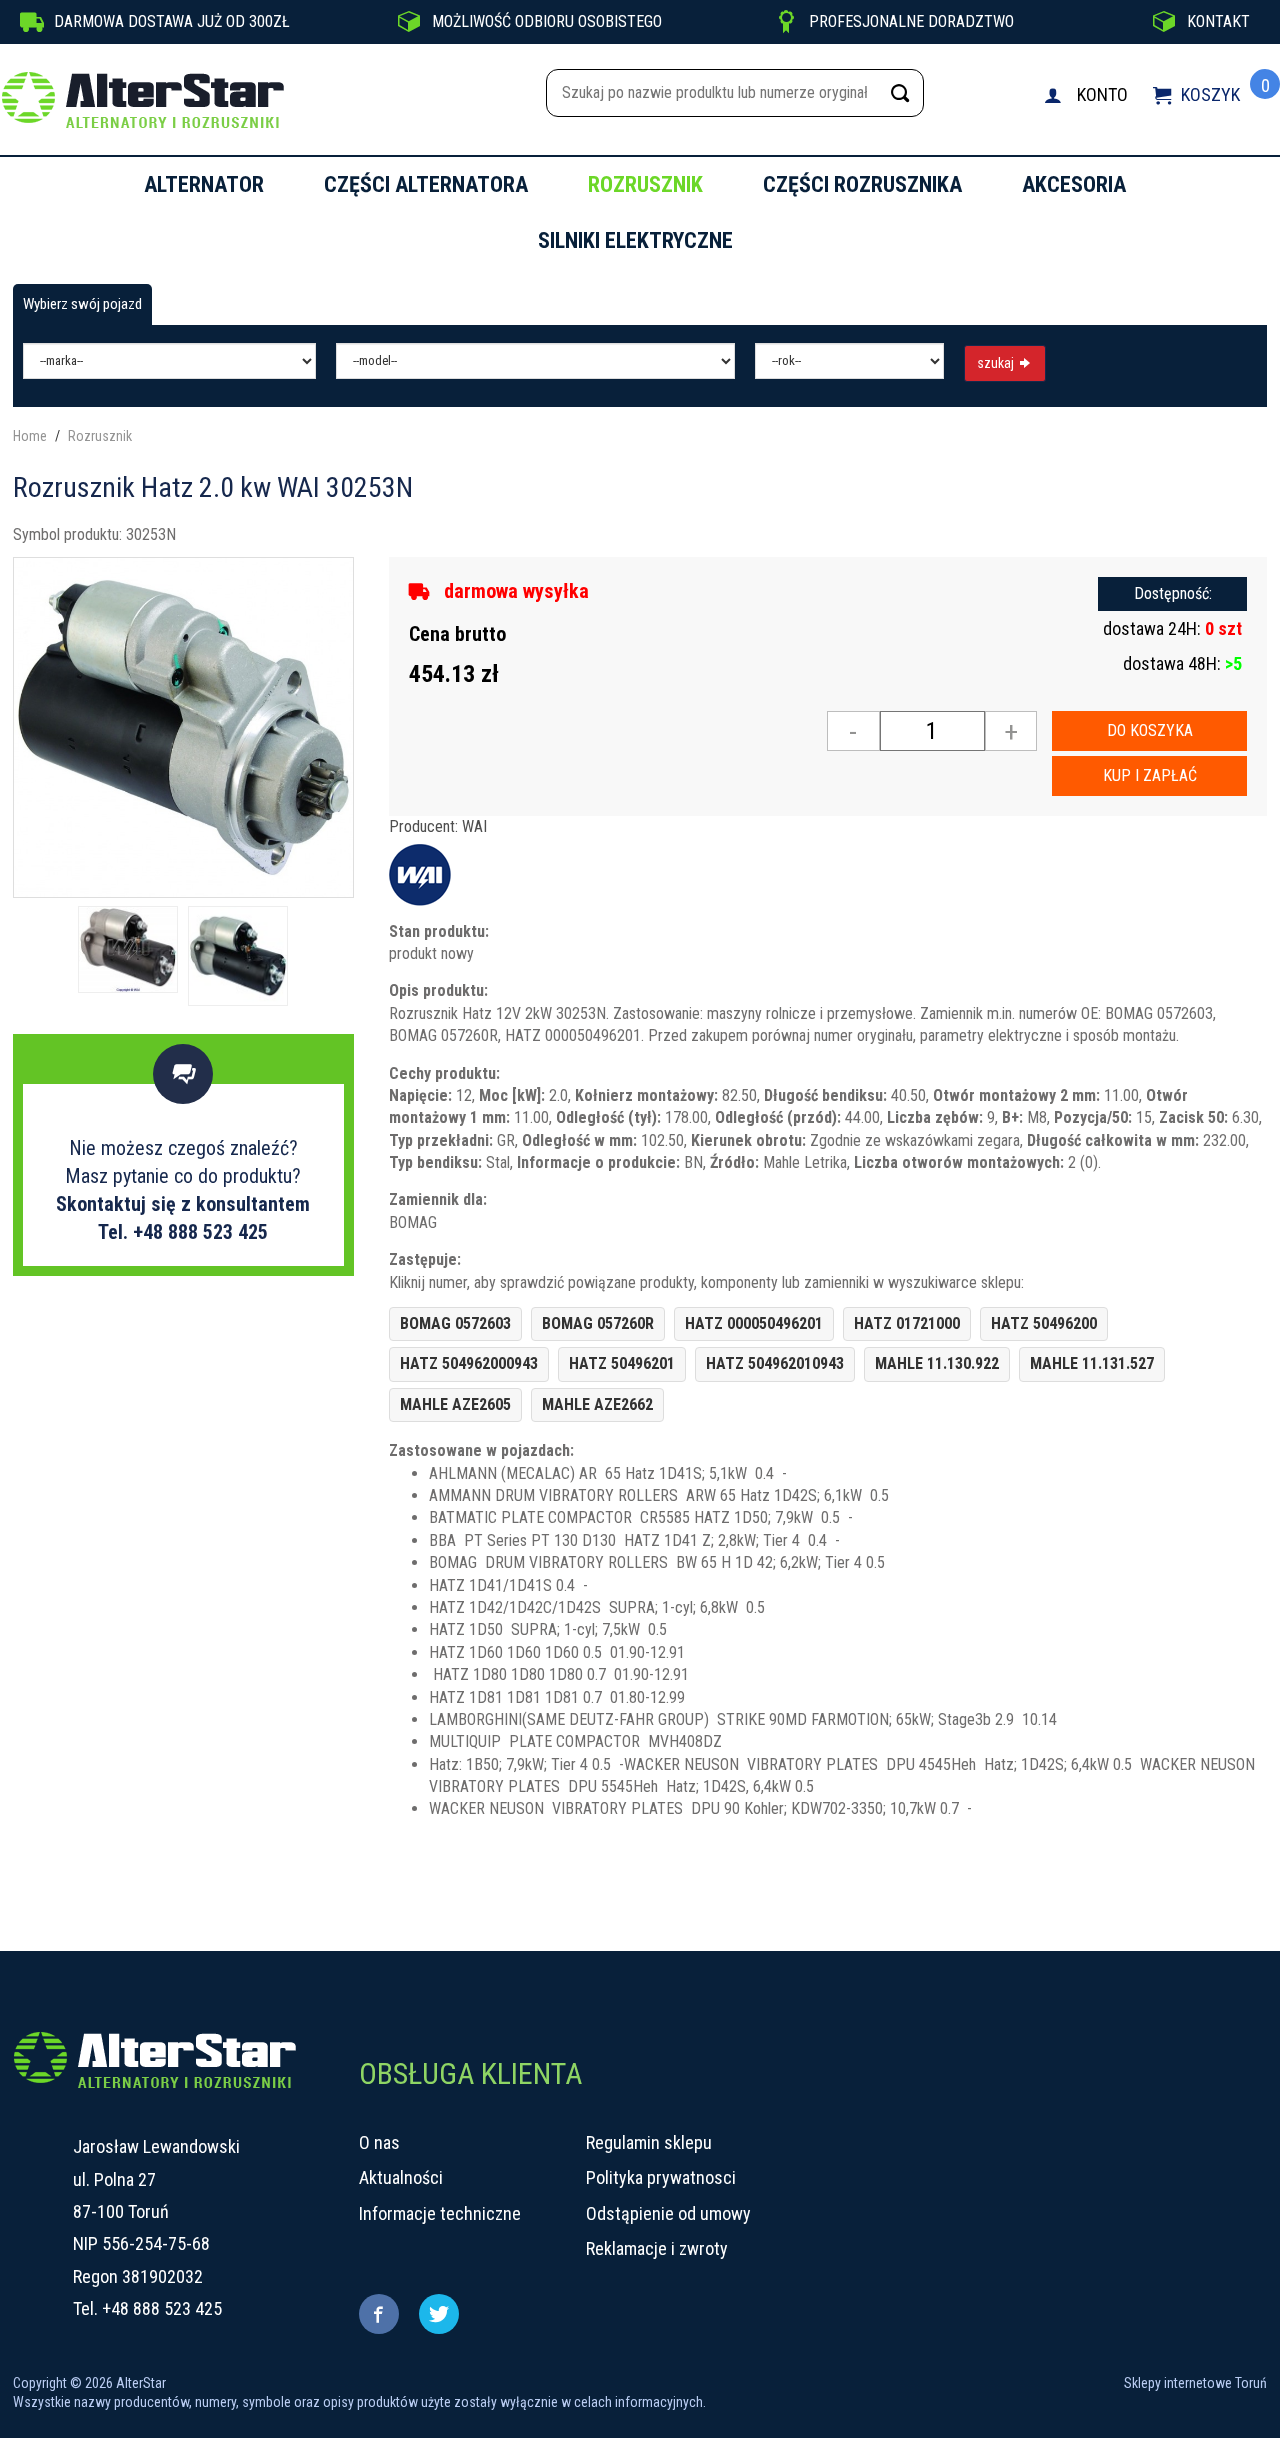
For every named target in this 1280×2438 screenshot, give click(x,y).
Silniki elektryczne (635, 240)
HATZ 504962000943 (469, 1363)
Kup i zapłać (1150, 775)
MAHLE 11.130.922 (937, 1363)
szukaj (997, 363)
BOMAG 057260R (598, 1323)
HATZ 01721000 (907, 1323)
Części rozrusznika (862, 184)
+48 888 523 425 (162, 2308)
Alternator (204, 184)
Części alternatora (426, 184)
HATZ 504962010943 (775, 1363)
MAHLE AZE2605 (455, 1404)
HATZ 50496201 (622, 1363)
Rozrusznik (645, 184)
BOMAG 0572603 (455, 1323)
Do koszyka (1150, 730)
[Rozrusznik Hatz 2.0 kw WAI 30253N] (183, 725)
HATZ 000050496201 (754, 1323)
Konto (1102, 94)
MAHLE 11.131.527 (1092, 1363)
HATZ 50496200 (1044, 1323)
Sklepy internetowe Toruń (1195, 2383)
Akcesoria (1074, 184)
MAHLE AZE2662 (597, 1404)
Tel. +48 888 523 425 (183, 1232)
